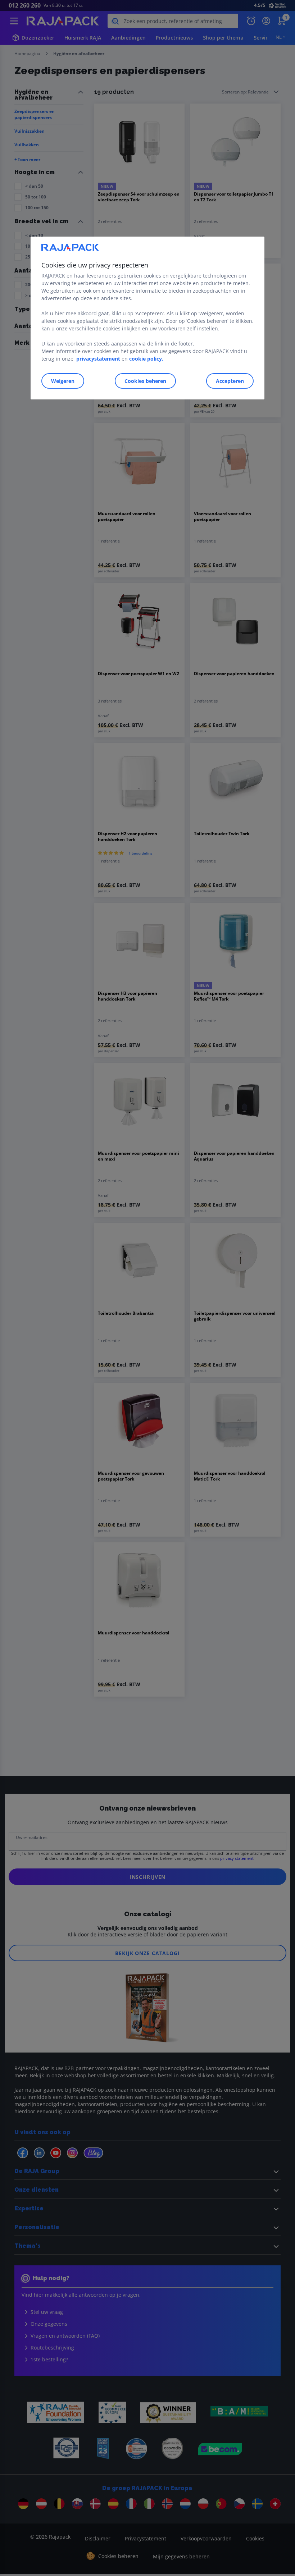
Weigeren (63, 381)
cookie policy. (146, 359)
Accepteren (230, 381)
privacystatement (98, 359)
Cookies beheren (145, 381)
